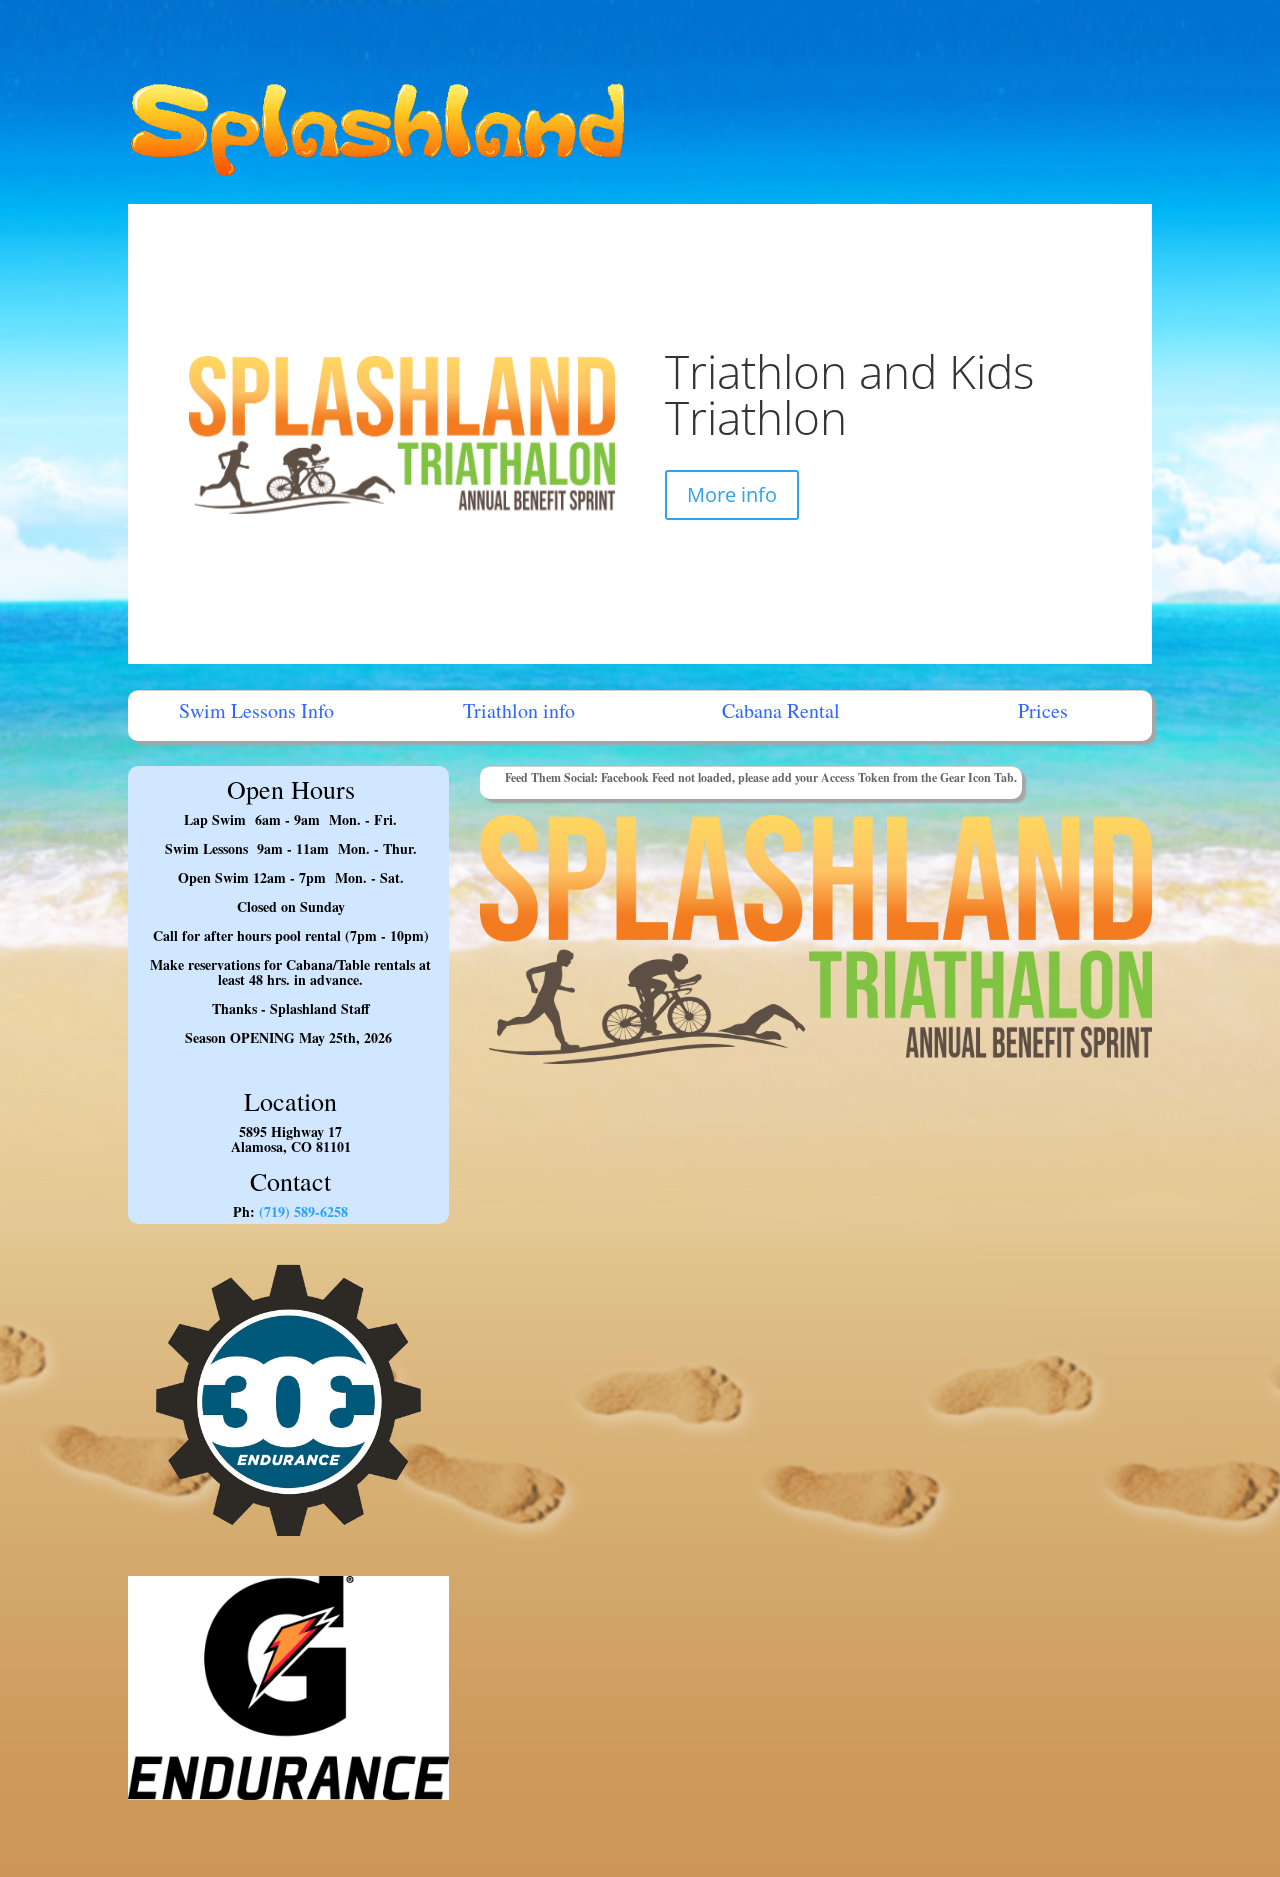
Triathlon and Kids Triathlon (849, 394)
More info (732, 494)
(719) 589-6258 (301, 1211)
